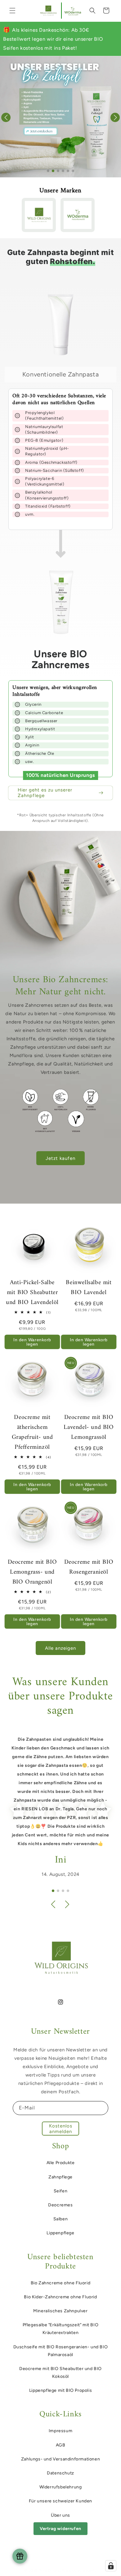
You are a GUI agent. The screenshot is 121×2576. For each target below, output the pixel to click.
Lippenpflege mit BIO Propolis (60, 2390)
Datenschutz (60, 2473)
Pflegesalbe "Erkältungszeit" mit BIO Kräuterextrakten (61, 2329)
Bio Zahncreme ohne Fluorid (61, 2283)
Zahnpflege (60, 2177)
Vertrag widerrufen (60, 2529)
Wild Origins (50, 2571)
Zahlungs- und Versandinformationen (60, 2459)
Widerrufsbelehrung (61, 2487)
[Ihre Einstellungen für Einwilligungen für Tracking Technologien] (111, 2566)
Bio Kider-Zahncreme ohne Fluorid (60, 2297)
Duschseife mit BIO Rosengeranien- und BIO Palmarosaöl (61, 2351)
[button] (12, 11)
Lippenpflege (60, 2233)
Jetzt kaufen (60, 1158)
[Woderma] (78, 215)
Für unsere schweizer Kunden (60, 2501)
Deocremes (60, 2205)
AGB (61, 2445)
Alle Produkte (61, 2163)
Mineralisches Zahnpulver (60, 2311)
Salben (61, 2219)
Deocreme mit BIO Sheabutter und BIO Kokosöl (60, 2373)
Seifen (61, 2191)
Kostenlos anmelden (61, 2129)
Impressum (60, 2431)
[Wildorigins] (39, 215)
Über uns (60, 2515)
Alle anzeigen (60, 1648)
